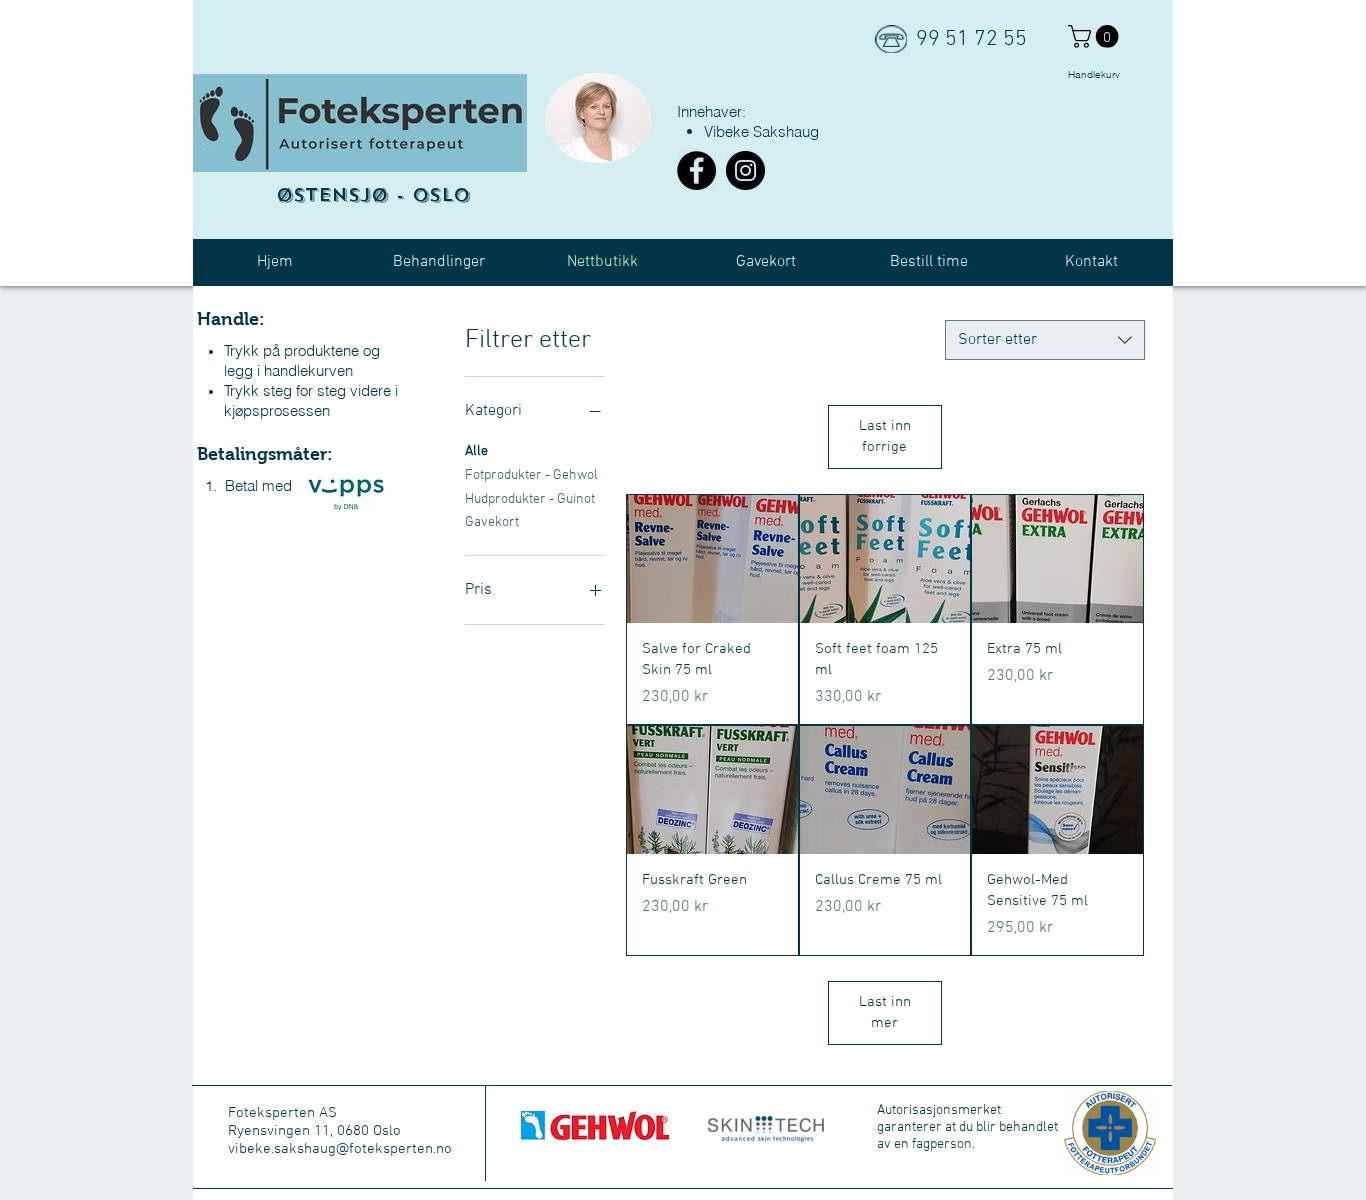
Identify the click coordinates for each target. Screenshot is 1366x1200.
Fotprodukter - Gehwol (531, 475)
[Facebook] (696, 170)
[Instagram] (745, 170)
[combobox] (1045, 340)
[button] (1096, 36)
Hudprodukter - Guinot (530, 499)
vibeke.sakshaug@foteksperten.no (340, 1149)
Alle (476, 451)
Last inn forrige (885, 436)
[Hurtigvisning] (712, 559)
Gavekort (492, 522)
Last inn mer (885, 1012)
